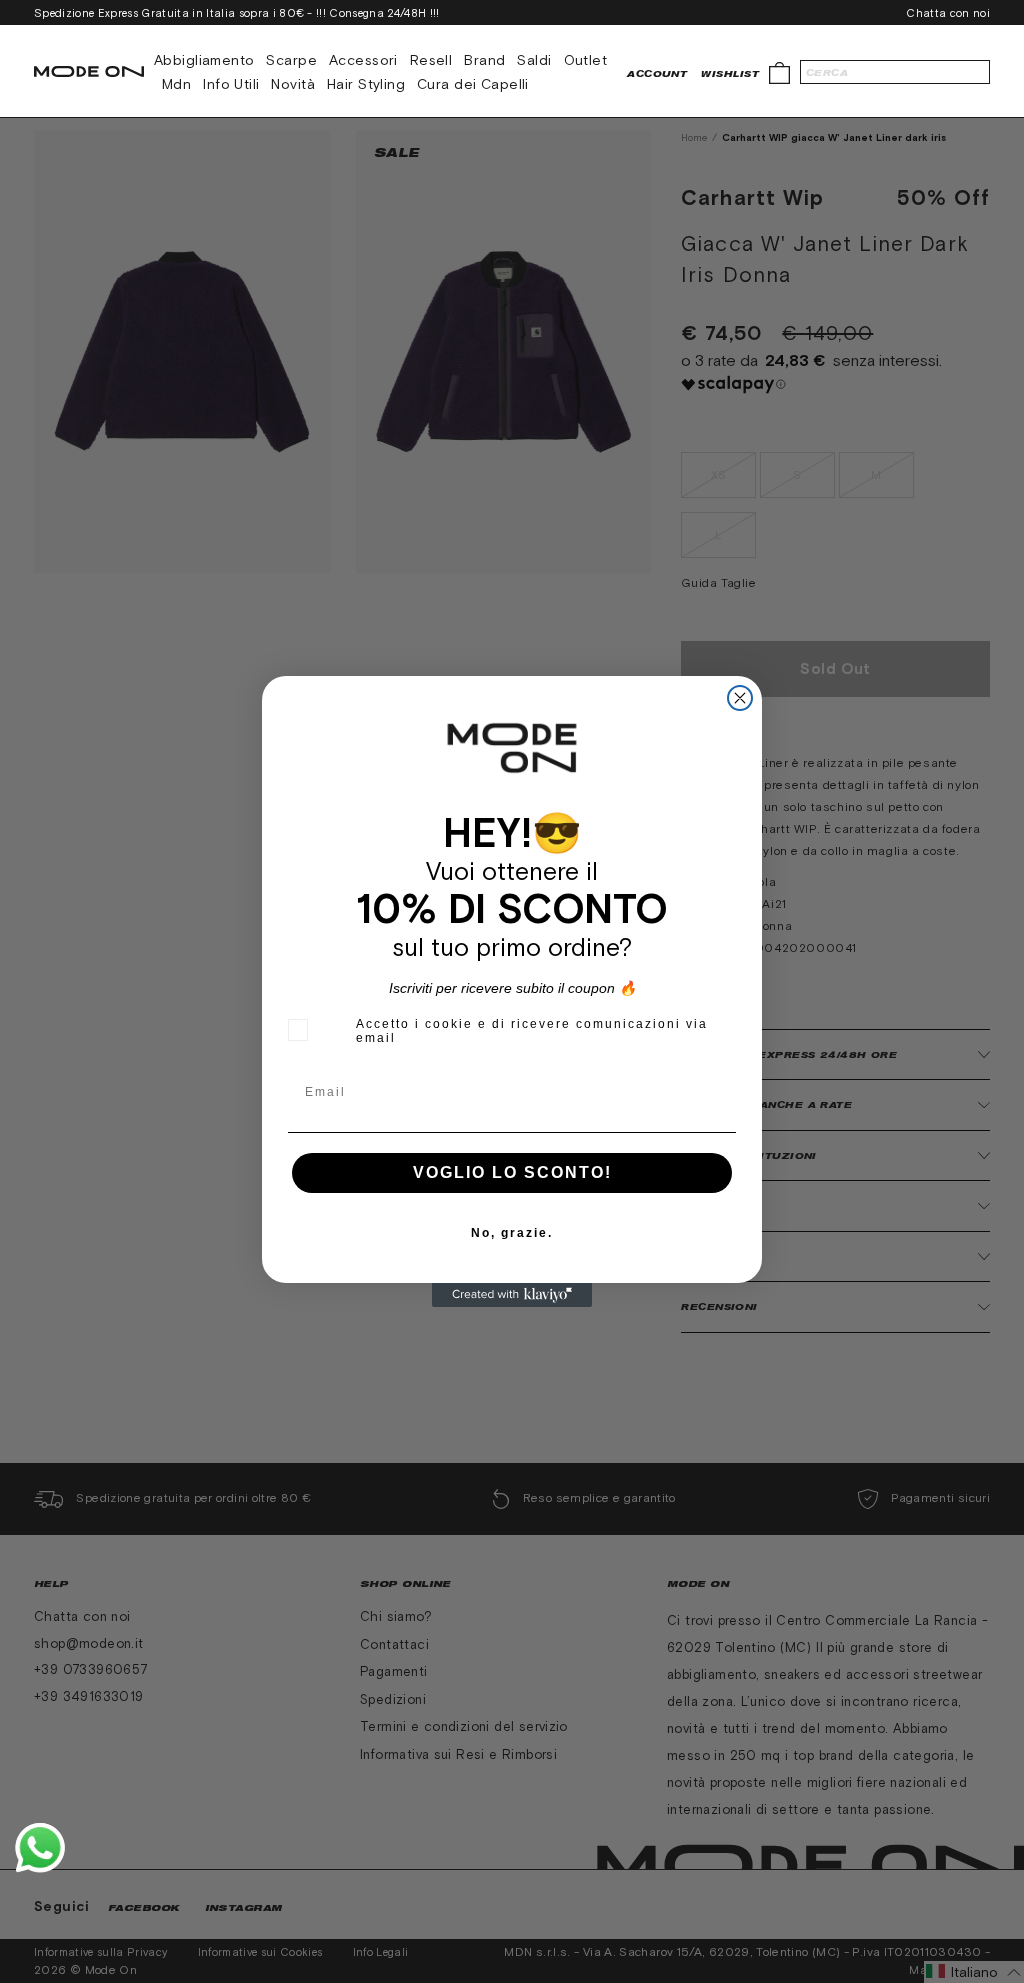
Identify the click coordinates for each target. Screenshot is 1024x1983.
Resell (431, 60)
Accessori (363, 60)
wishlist (730, 73)
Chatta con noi (948, 13)
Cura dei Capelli (473, 84)
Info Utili (231, 84)
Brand (484, 60)
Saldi (534, 60)
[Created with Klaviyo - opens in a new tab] (512, 1295)
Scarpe (291, 60)
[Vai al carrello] (779, 71)
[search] (895, 72)
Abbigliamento (204, 60)
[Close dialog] (740, 698)
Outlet (586, 60)
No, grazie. (512, 1233)
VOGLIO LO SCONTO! (512, 1172)
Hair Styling (366, 84)
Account (657, 73)
